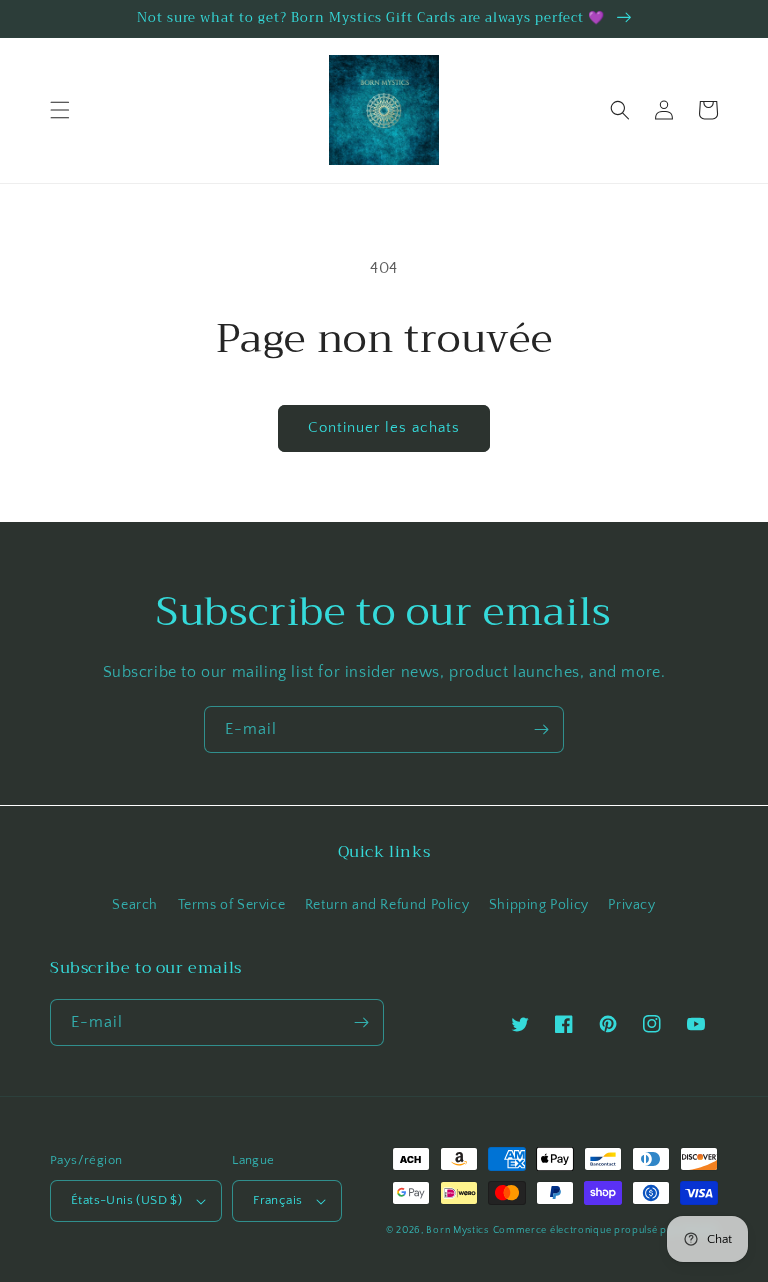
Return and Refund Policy (387, 905)
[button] (60, 110)
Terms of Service (232, 905)
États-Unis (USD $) (126, 1200)
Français (277, 1200)
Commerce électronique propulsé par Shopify (605, 1230)
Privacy (631, 905)
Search (135, 905)
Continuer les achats (384, 427)
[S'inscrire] (541, 729)
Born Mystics (457, 1230)
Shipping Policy (539, 905)
